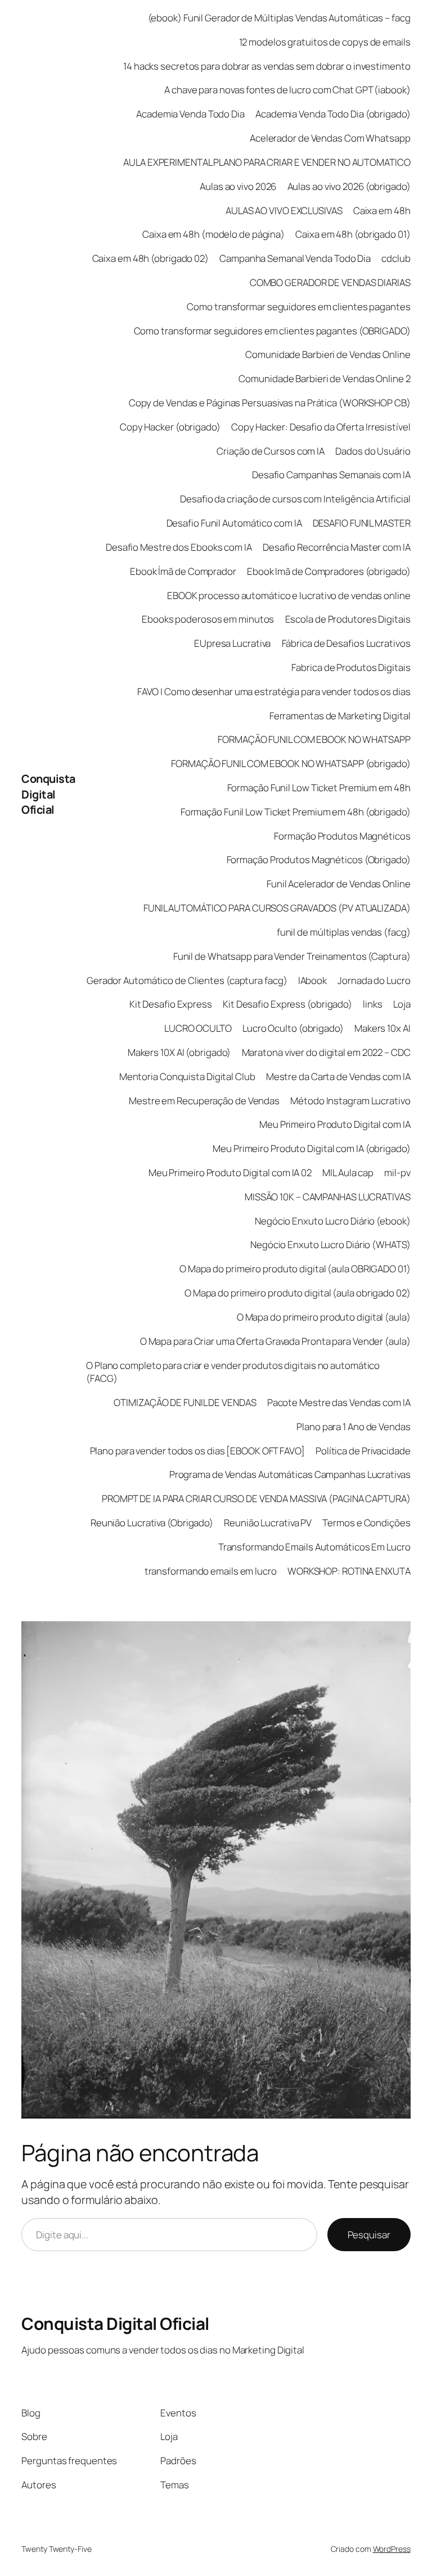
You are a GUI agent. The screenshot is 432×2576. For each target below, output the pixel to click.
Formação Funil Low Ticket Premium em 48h (319, 788)
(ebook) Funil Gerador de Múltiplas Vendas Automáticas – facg (279, 18)
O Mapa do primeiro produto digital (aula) (324, 1317)
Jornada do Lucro (374, 980)
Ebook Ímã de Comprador (183, 571)
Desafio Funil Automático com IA (234, 523)
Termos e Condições (366, 1523)
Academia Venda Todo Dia (190, 114)
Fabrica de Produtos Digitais (351, 667)
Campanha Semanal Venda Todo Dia (295, 258)
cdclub (396, 258)
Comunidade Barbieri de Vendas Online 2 (324, 378)
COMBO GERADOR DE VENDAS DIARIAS (330, 282)
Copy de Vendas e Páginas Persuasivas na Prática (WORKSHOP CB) (270, 403)
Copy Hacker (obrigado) (170, 427)
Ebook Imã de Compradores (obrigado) (329, 571)
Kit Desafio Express (171, 1004)
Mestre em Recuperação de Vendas (204, 1101)
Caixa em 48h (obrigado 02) (150, 258)
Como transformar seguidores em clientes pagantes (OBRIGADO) (272, 331)
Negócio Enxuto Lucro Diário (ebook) (333, 1221)
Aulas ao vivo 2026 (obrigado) (349, 186)
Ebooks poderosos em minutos (208, 619)
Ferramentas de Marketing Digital (340, 716)
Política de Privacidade (363, 1451)
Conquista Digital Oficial (48, 794)
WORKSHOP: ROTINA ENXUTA (349, 1571)
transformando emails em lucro (211, 1571)
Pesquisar (369, 2235)
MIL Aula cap (348, 1173)
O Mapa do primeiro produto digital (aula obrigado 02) (298, 1293)
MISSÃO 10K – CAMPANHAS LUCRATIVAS (328, 1197)
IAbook (312, 980)
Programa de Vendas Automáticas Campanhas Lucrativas (290, 1474)
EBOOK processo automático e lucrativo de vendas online (289, 595)
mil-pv (397, 1173)
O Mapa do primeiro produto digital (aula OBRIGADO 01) (295, 1269)
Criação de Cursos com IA (271, 451)
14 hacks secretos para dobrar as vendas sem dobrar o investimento (267, 66)
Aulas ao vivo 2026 (238, 186)
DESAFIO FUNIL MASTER (362, 523)
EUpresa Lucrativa (232, 643)
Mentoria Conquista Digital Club (187, 1076)
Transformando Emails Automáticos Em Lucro (314, 1547)
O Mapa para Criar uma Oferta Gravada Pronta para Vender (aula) (275, 1341)
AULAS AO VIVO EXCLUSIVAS (284, 210)
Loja (402, 1004)
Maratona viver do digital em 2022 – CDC (326, 1052)
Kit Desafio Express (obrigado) (287, 1004)
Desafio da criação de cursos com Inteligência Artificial (295, 499)
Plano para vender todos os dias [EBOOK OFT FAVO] (197, 1451)
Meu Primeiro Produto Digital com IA (335, 1124)
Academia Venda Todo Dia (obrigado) (333, 114)
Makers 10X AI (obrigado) (179, 1052)
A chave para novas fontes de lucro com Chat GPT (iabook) (287, 90)
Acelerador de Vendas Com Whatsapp (330, 138)
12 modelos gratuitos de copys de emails (325, 42)
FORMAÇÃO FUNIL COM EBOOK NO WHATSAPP (314, 739)
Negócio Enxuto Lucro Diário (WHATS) (330, 1244)
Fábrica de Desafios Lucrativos (346, 643)
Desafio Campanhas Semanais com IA (331, 475)
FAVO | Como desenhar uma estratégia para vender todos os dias (274, 691)
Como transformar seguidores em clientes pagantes (298, 307)
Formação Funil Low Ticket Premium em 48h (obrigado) (296, 812)
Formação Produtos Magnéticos (342, 836)
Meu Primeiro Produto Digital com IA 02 (230, 1173)
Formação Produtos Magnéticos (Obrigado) (319, 860)
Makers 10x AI (382, 1028)
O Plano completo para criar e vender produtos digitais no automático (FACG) (233, 1372)
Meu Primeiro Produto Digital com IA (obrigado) (311, 1148)
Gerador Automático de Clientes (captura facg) (187, 980)
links (373, 1004)
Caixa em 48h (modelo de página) (213, 234)
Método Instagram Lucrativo (350, 1101)
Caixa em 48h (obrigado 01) (353, 234)
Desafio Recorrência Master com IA (337, 547)
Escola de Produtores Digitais (348, 619)
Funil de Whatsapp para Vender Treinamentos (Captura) (292, 956)
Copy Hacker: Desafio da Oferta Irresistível (321, 427)
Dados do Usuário (373, 451)
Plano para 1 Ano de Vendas (353, 1427)
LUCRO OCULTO (198, 1028)
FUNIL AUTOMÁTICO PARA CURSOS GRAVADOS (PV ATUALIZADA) (277, 908)
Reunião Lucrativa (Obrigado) (152, 1523)
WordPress (392, 2549)
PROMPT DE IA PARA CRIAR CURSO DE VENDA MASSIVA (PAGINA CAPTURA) (256, 1498)
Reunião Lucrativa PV (268, 1523)
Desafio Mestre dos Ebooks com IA (179, 547)
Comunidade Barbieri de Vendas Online (328, 354)
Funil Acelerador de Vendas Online (339, 884)
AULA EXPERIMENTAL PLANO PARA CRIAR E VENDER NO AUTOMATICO (267, 162)
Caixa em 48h (382, 210)
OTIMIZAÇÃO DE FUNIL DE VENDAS (185, 1402)
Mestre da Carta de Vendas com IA (338, 1076)
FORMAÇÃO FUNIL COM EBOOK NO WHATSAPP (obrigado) (291, 763)
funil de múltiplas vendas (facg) (344, 932)
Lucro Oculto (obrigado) (293, 1028)
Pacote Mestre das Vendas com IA (339, 1402)
